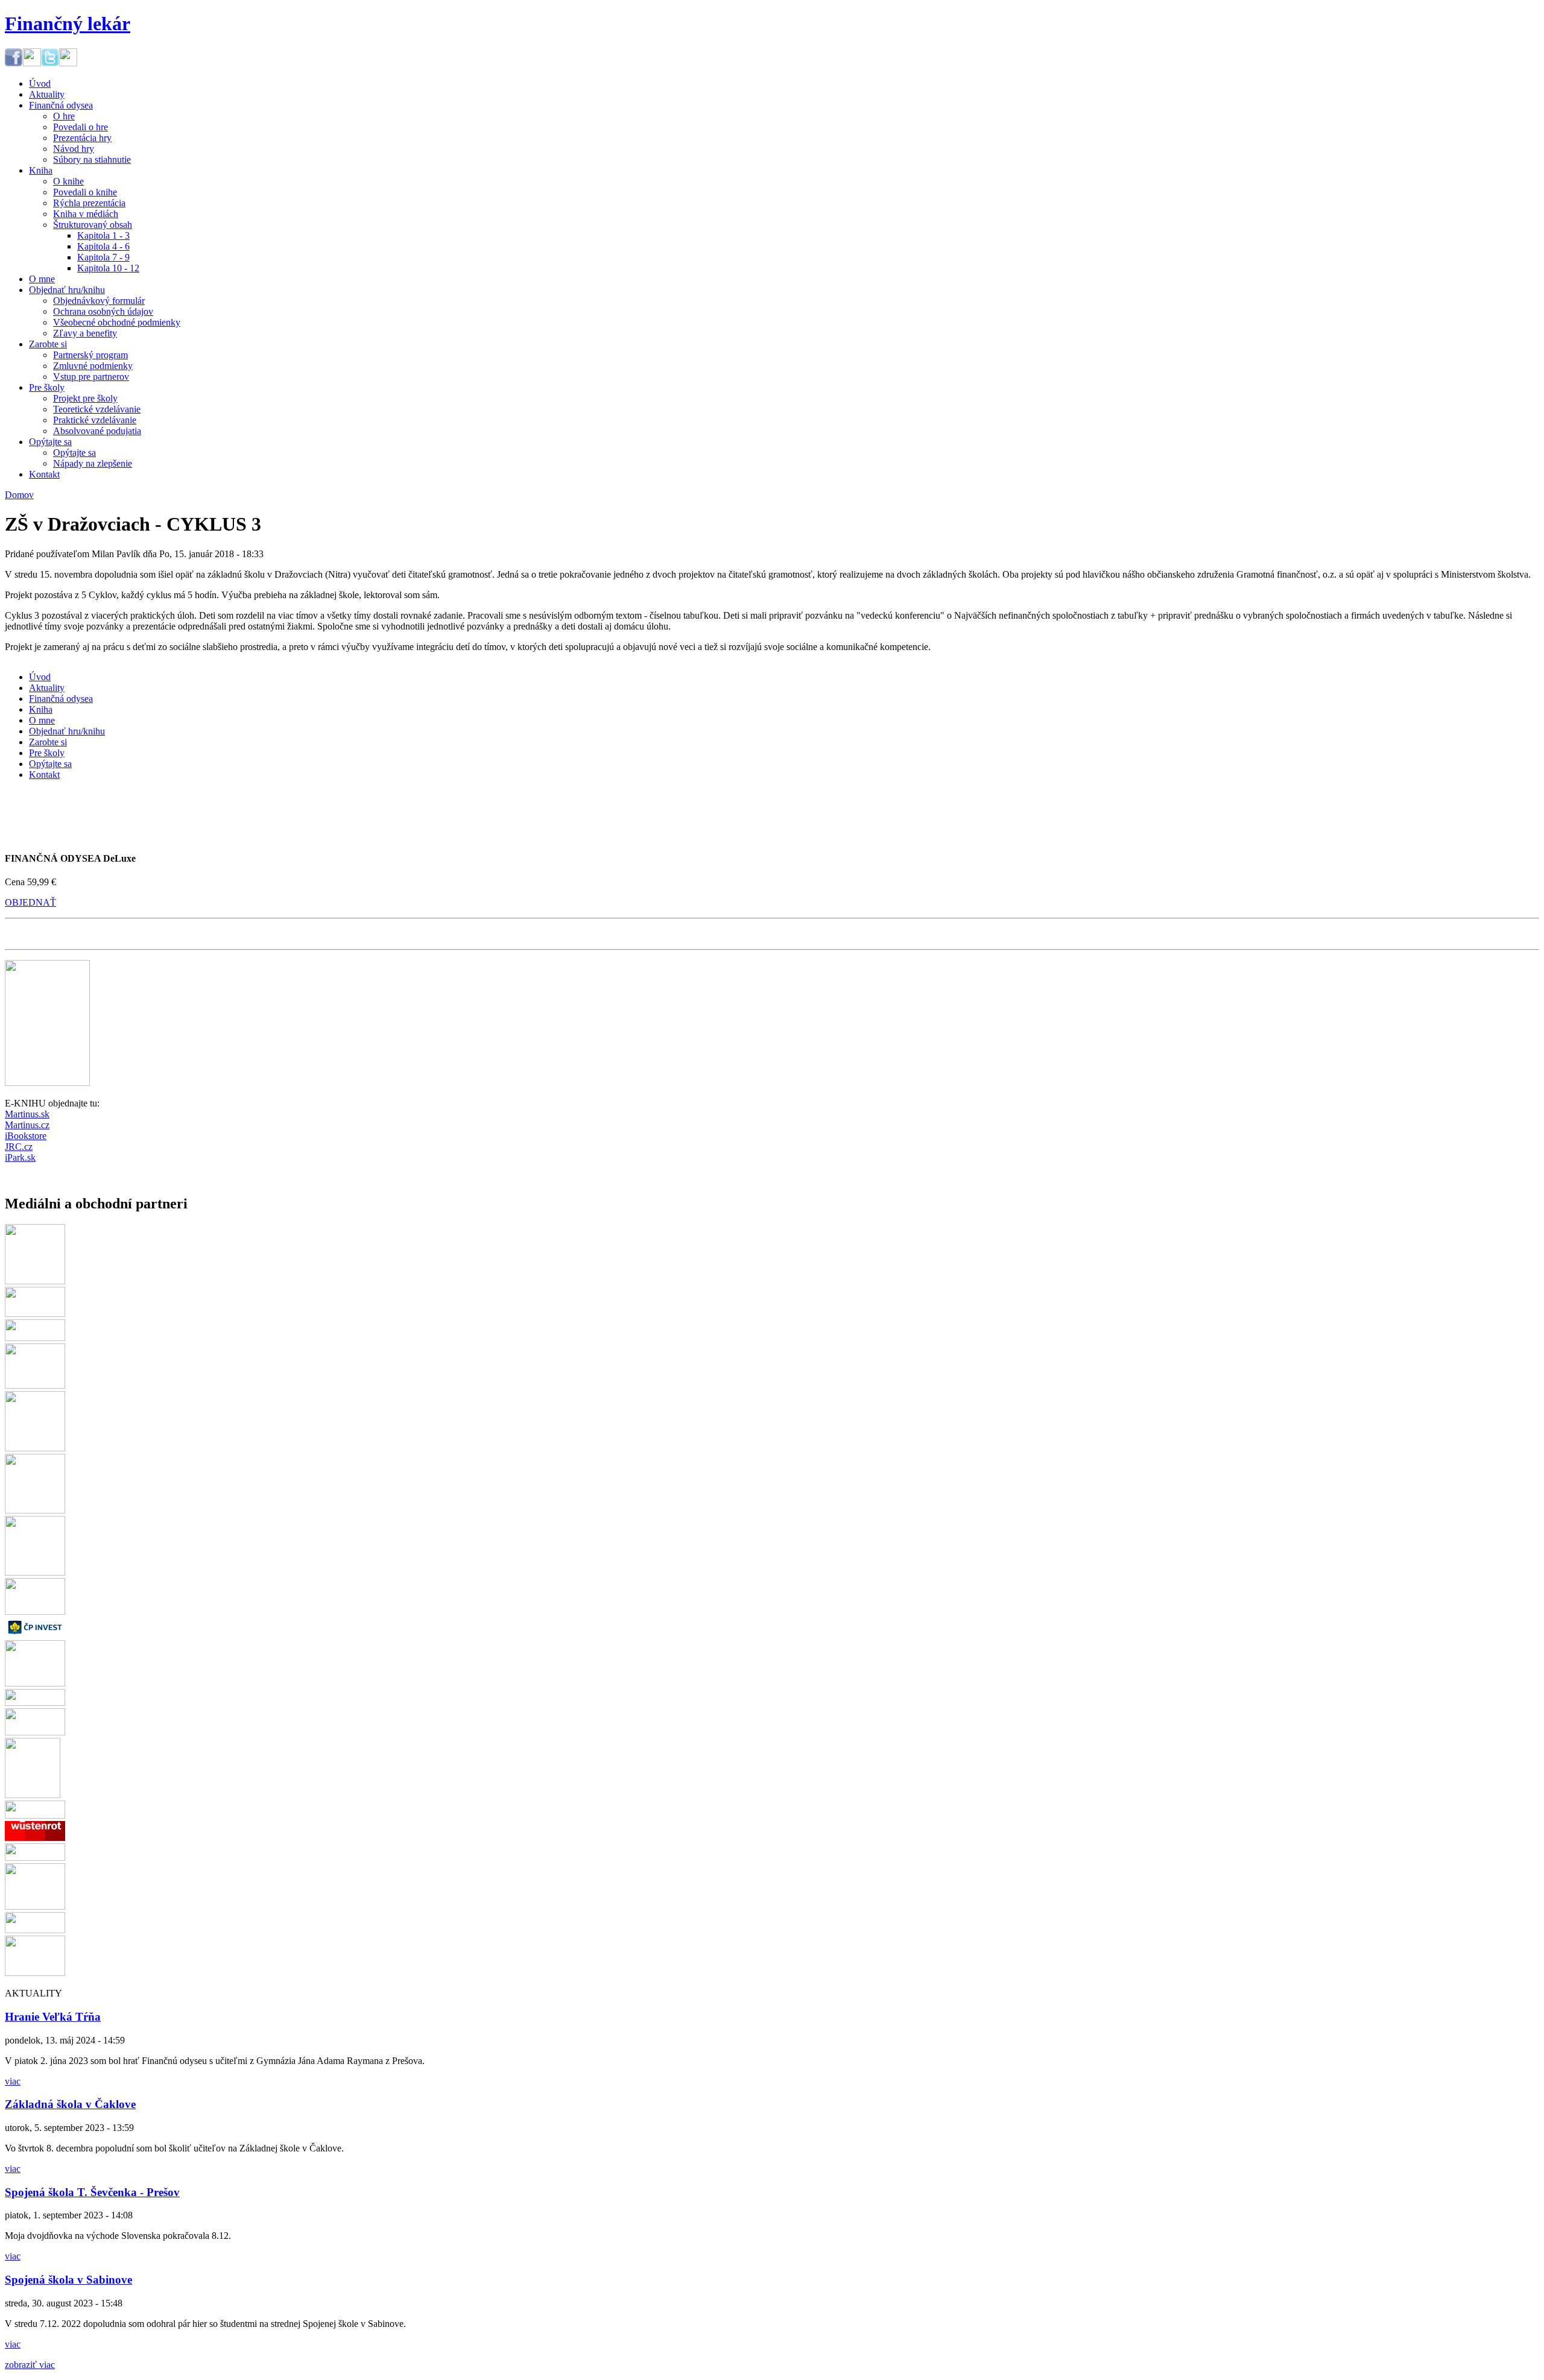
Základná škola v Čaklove (70, 2104)
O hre (64, 116)
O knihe (68, 181)
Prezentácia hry (82, 138)
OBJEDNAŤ (30, 902)
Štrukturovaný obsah (93, 225)
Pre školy (47, 387)
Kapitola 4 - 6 (103, 246)
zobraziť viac (30, 2365)
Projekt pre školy (85, 398)
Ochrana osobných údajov (103, 311)
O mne (42, 279)
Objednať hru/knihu (67, 290)
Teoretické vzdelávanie (97, 409)
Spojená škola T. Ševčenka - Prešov (92, 2192)
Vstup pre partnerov (91, 377)
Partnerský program (90, 355)
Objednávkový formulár (99, 301)
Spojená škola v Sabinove (68, 2280)
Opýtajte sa (50, 442)
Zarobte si (48, 344)
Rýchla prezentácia (89, 203)
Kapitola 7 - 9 (103, 257)
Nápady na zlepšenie (93, 463)
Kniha (41, 170)
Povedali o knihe (85, 192)
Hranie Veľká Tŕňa (53, 2017)
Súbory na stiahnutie (92, 159)
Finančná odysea (61, 105)
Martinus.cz (27, 1125)
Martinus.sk (27, 1114)
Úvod (40, 84)
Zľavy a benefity (85, 333)
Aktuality (47, 94)
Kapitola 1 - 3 (103, 235)
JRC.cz (19, 1147)
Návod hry (74, 149)
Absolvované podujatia (97, 431)
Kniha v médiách (86, 214)
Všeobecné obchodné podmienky (117, 322)
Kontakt (44, 474)
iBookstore (26, 1136)
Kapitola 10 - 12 (108, 268)
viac (13, 2081)
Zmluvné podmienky (93, 366)
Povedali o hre (81, 127)
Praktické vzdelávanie (95, 420)
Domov (19, 495)
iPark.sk (20, 1157)
